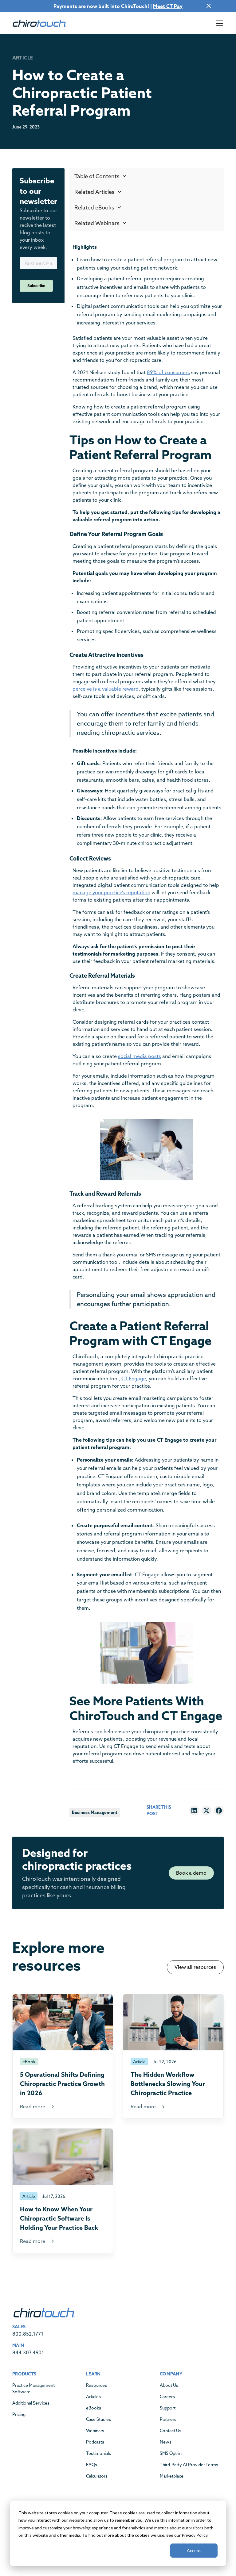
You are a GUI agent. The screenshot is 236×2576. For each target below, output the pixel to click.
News (166, 2442)
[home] (39, 23)
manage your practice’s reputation (111, 892)
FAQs (92, 2465)
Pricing (19, 2414)
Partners (168, 2419)
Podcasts (95, 2442)
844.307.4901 (28, 2352)
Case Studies (98, 2419)
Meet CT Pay (168, 6)
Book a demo (191, 1873)
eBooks (94, 2408)
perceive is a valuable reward (106, 689)
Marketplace (172, 2476)
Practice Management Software (33, 2388)
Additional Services (31, 2403)
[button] (218, 23)
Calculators (97, 2476)
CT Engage (134, 1378)
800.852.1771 (28, 2334)
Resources (96, 2385)
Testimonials (98, 2453)
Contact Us (171, 2431)
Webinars (95, 2431)
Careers (167, 2397)
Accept (194, 2550)
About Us (169, 2385)
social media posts (140, 1056)
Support (168, 2408)
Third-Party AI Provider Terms (189, 2465)
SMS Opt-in (171, 2453)
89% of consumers (168, 372)
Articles (93, 2397)
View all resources (195, 1967)
